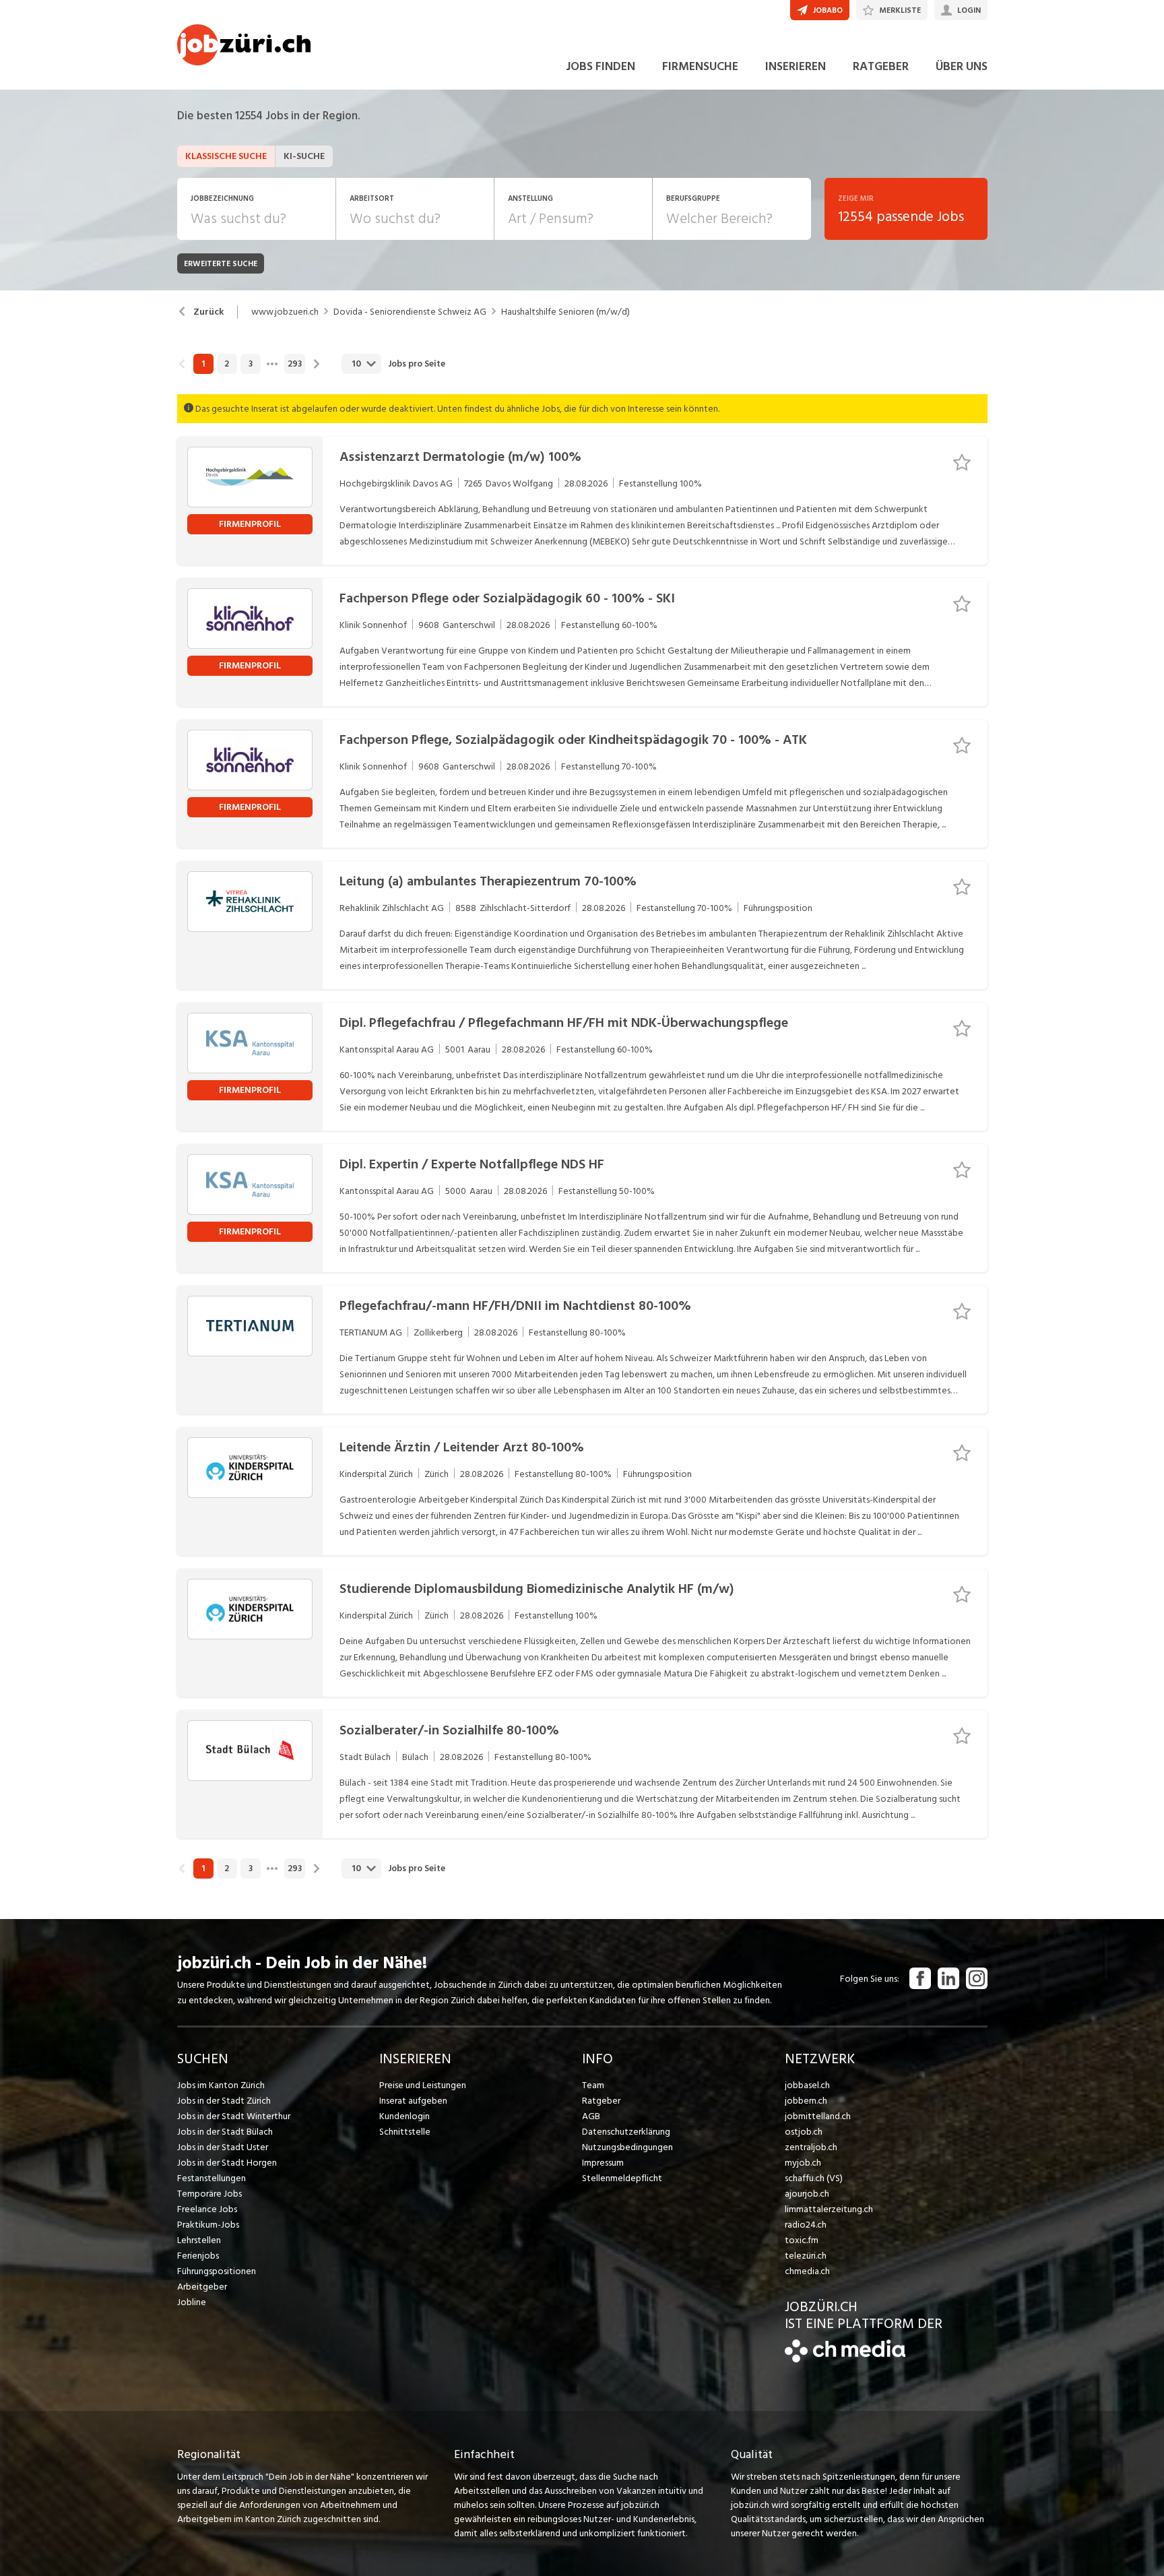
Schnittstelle (405, 2132)
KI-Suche (304, 156)
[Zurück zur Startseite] (845, 2359)
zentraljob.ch (811, 2147)
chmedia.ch (807, 2271)
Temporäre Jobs (209, 2194)
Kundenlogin (405, 2116)
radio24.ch (806, 2225)
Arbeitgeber (202, 2287)
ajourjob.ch (807, 2194)
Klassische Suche (226, 156)
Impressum (603, 2163)
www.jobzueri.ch (285, 312)
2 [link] (227, 364)
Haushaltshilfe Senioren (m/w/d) (565, 312)
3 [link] (251, 364)
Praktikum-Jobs (208, 2225)
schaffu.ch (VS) (814, 2178)
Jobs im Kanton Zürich (221, 2085)
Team (593, 2085)
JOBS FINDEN (601, 66)
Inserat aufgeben (413, 2101)
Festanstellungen (212, 2178)
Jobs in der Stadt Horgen (227, 2163)
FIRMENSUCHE (700, 66)
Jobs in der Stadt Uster (223, 2147)
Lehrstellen (199, 2240)
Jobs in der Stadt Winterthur (234, 2116)
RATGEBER (881, 66)
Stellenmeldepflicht (622, 2178)
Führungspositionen (217, 2271)
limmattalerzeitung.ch (829, 2209)
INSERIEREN (796, 66)
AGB (591, 2116)
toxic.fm (802, 2240)
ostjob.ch (804, 2132)
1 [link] (203, 364)
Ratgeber (601, 2101)
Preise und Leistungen (423, 2085)
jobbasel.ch (807, 2085)
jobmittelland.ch (818, 2116)
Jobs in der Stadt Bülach (225, 2132)
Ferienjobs (198, 2256)
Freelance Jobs (207, 2209)
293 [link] (295, 364)
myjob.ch (803, 2163)
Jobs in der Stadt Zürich (224, 2101)
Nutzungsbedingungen (627, 2147)
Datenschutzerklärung (626, 2132)
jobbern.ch (806, 2101)
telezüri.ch (806, 2256)
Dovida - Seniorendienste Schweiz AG (410, 312)
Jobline (192, 2302)
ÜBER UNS (962, 66)
